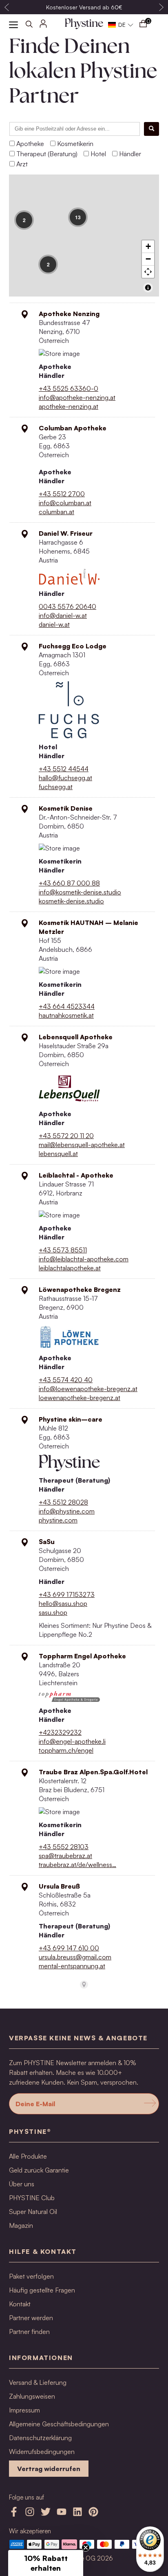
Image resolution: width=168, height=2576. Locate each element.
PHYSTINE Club (32, 2198)
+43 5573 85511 (63, 1250)
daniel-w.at (54, 624)
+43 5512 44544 (64, 769)
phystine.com (58, 1520)
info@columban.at (65, 503)
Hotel (98, 154)
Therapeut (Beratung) (47, 154)
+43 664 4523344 (67, 1006)
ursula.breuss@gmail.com (75, 1957)
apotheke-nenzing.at (69, 406)
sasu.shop (53, 1612)
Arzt (22, 164)
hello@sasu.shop (63, 1603)
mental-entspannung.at (72, 1966)
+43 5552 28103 (64, 1847)
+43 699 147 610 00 (69, 1948)
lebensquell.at (58, 1154)
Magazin (21, 2225)
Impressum (24, 2410)
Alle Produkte (28, 2156)
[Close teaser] (86, 2548)
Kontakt (20, 2304)
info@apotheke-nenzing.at (77, 397)
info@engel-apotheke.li (72, 1741)
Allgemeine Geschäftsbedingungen (59, 2424)
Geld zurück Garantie (39, 2170)
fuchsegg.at (56, 787)
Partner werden (31, 2318)
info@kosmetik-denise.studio (80, 892)
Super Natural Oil (33, 2212)
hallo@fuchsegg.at (65, 778)
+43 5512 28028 (63, 1502)
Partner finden (29, 2332)
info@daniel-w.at (63, 615)
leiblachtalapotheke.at (70, 1268)
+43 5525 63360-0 (69, 388)
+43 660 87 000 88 (69, 883)
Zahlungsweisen (32, 2396)
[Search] (151, 129)
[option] (84, 7)
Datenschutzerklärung (40, 2438)
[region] (84, 236)
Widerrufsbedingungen (42, 2452)
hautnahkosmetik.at (66, 1015)
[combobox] (75, 129)
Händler (130, 154)
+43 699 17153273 (67, 1594)
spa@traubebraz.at (65, 1856)
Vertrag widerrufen (49, 2469)
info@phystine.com (67, 1511)
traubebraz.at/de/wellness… (77, 1865)
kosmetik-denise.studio (71, 901)
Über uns (22, 2184)
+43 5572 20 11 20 (66, 1136)
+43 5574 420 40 (66, 1380)
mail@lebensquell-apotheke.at (82, 1145)
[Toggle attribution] (148, 288)
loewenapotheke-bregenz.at (80, 1398)
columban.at (56, 512)
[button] (121, 25)
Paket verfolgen (31, 2276)
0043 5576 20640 (67, 606)
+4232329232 (60, 1732)
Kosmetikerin (75, 144)
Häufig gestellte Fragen (42, 2290)
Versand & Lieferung (38, 2382)
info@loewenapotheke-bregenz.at (88, 1389)
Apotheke (30, 144)
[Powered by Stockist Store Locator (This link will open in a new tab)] (84, 1985)
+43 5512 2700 (62, 494)
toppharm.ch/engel (66, 1750)
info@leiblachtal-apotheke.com (84, 1259)
